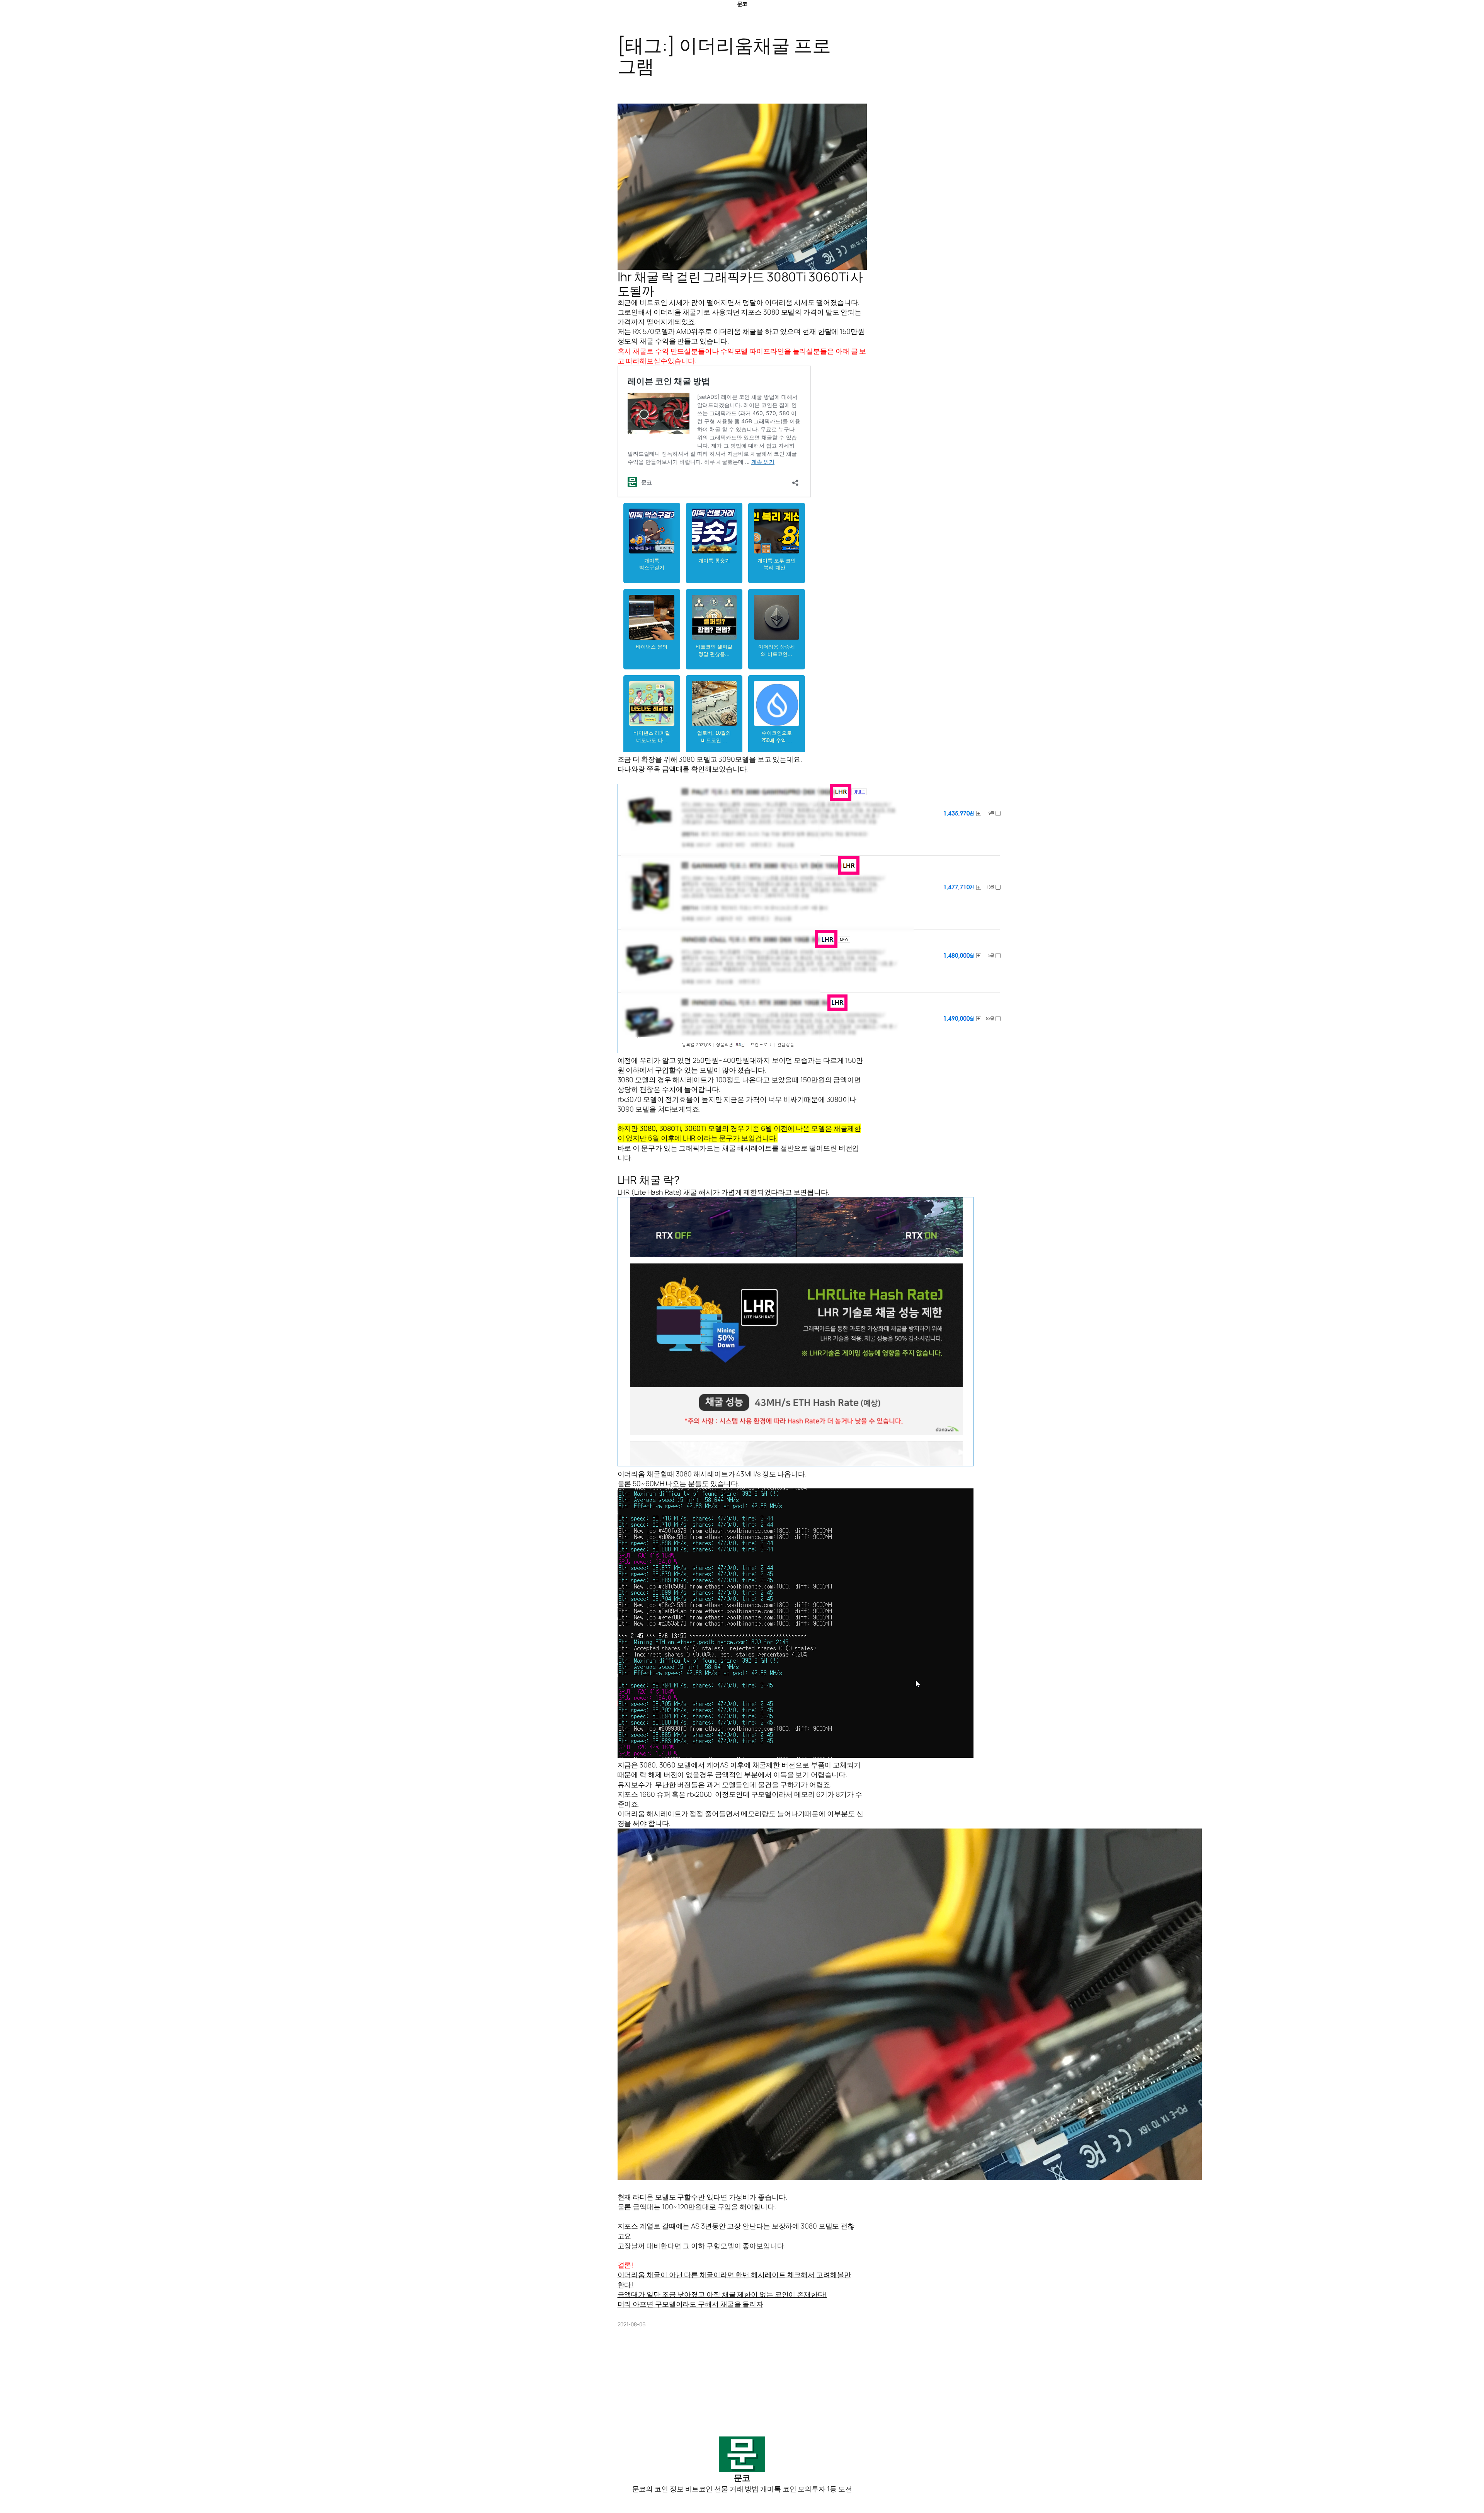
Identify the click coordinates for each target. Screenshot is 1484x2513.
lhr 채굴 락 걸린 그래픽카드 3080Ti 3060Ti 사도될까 (740, 284)
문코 (742, 4)
